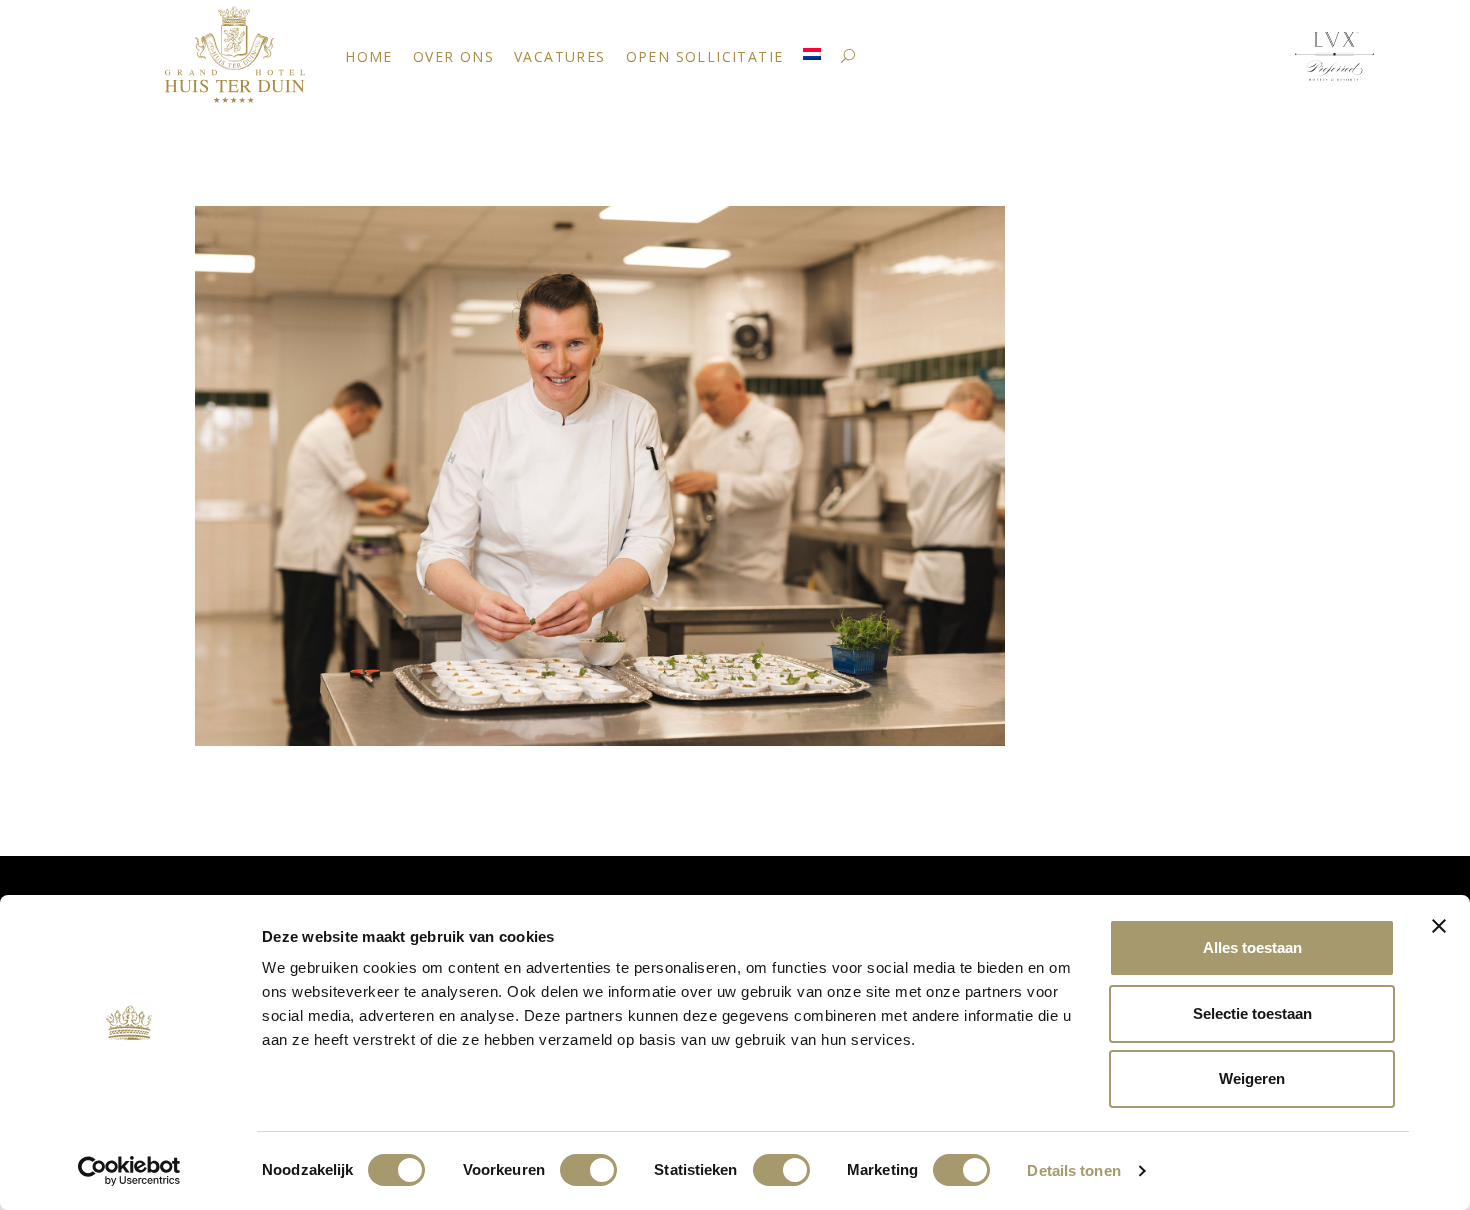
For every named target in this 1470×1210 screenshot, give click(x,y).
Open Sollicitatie (705, 56)
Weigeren (1252, 1078)
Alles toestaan (1252, 947)
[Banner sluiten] (1439, 926)
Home (369, 56)
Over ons (453, 56)
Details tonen (1073, 1170)
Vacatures (560, 56)
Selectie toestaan (1252, 1013)
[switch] (588, 1170)
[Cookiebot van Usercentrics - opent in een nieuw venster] (129, 1171)
